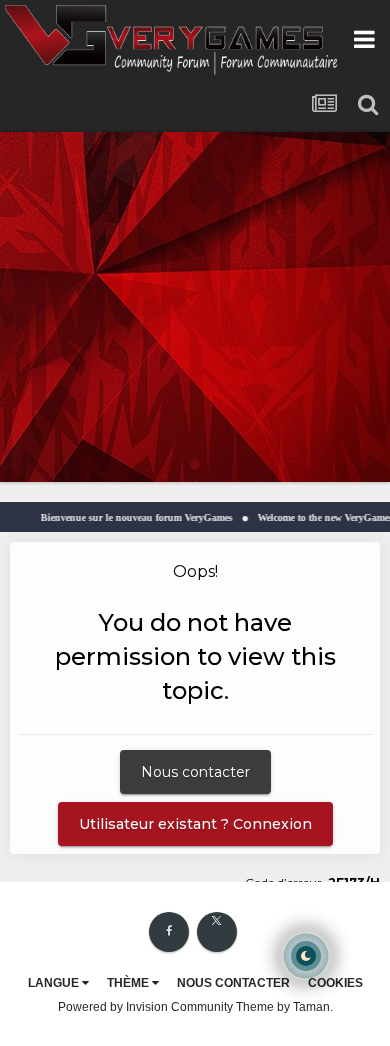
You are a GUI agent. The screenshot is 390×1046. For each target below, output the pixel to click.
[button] (321, 307)
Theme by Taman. (284, 1007)
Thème (129, 983)
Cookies (335, 983)
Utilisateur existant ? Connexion (195, 824)
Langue (55, 983)
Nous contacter (195, 772)
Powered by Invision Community (145, 1007)
